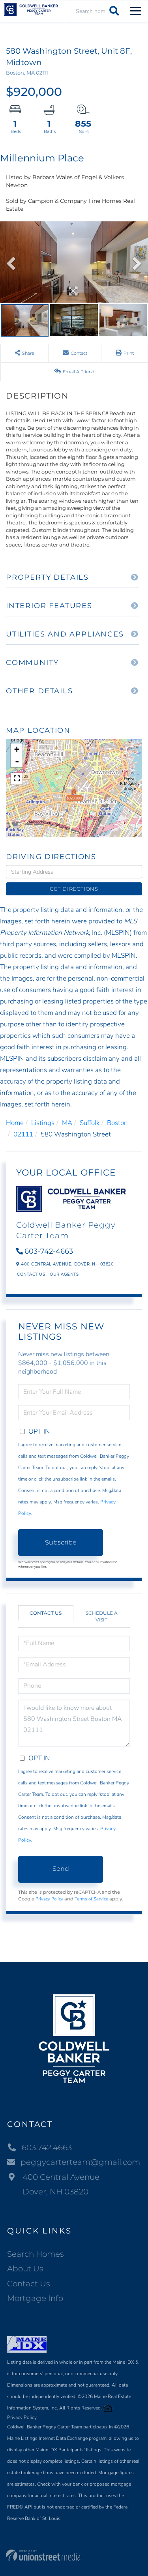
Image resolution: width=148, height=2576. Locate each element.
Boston (117, 1123)
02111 (23, 1134)
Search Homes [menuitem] (36, 2254)
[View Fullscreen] (17, 779)
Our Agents (64, 1274)
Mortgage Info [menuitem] (35, 2298)
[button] (113, 11)
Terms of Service (91, 1899)
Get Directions (74, 889)
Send (61, 1869)
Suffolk (90, 1123)
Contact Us (31, 1274)
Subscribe (61, 1542)
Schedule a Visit (102, 1616)
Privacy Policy (49, 1899)
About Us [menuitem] (25, 2269)
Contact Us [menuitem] (29, 2284)
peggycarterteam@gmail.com (80, 2162)
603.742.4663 (47, 2147)
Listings (43, 1123)
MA (67, 1123)
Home (15, 1123)
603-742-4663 (49, 1251)
